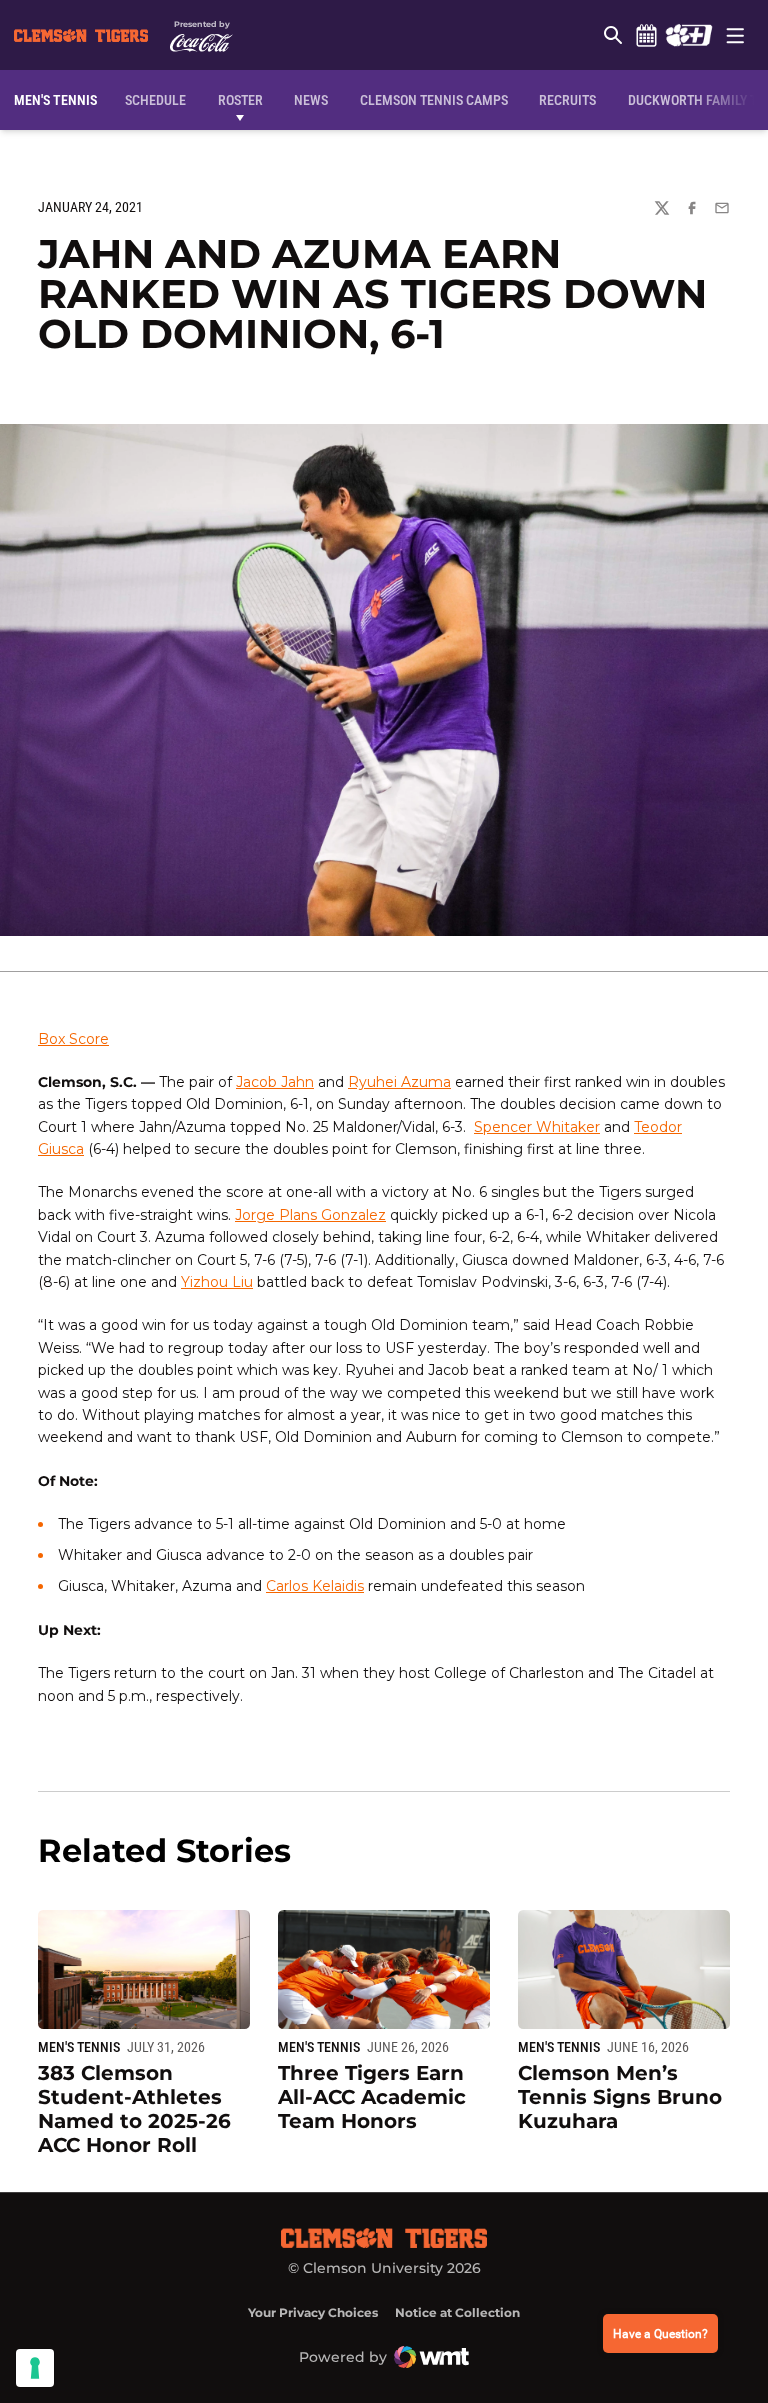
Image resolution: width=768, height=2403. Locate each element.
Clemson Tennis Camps (434, 99)
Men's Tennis (79, 2047)
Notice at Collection (457, 2312)
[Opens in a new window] (688, 35)
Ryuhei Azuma (399, 1082)
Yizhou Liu (217, 1282)
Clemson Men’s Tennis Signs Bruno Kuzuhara (620, 2097)
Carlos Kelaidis (315, 1586)
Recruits (572, 99)
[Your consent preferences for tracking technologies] (35, 2368)
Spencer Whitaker (537, 1127)
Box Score (73, 1039)
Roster (240, 100)
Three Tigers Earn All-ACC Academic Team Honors (372, 2097)
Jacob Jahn (275, 1082)
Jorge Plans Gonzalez (310, 1215)
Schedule (646, 35)
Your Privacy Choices (313, 2312)
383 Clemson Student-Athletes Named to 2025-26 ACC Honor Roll (134, 2109)
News (311, 100)
